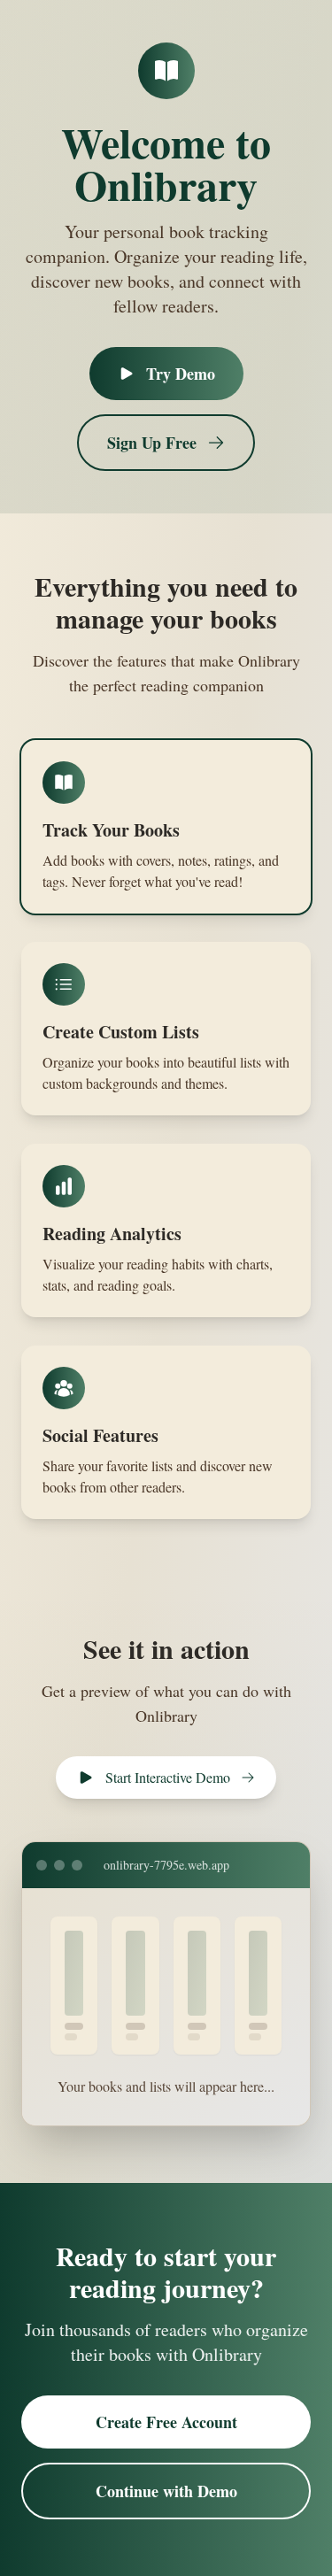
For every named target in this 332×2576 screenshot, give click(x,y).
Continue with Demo (166, 2491)
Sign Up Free (152, 443)
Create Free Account (166, 2422)
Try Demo (181, 374)
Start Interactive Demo (168, 1777)
